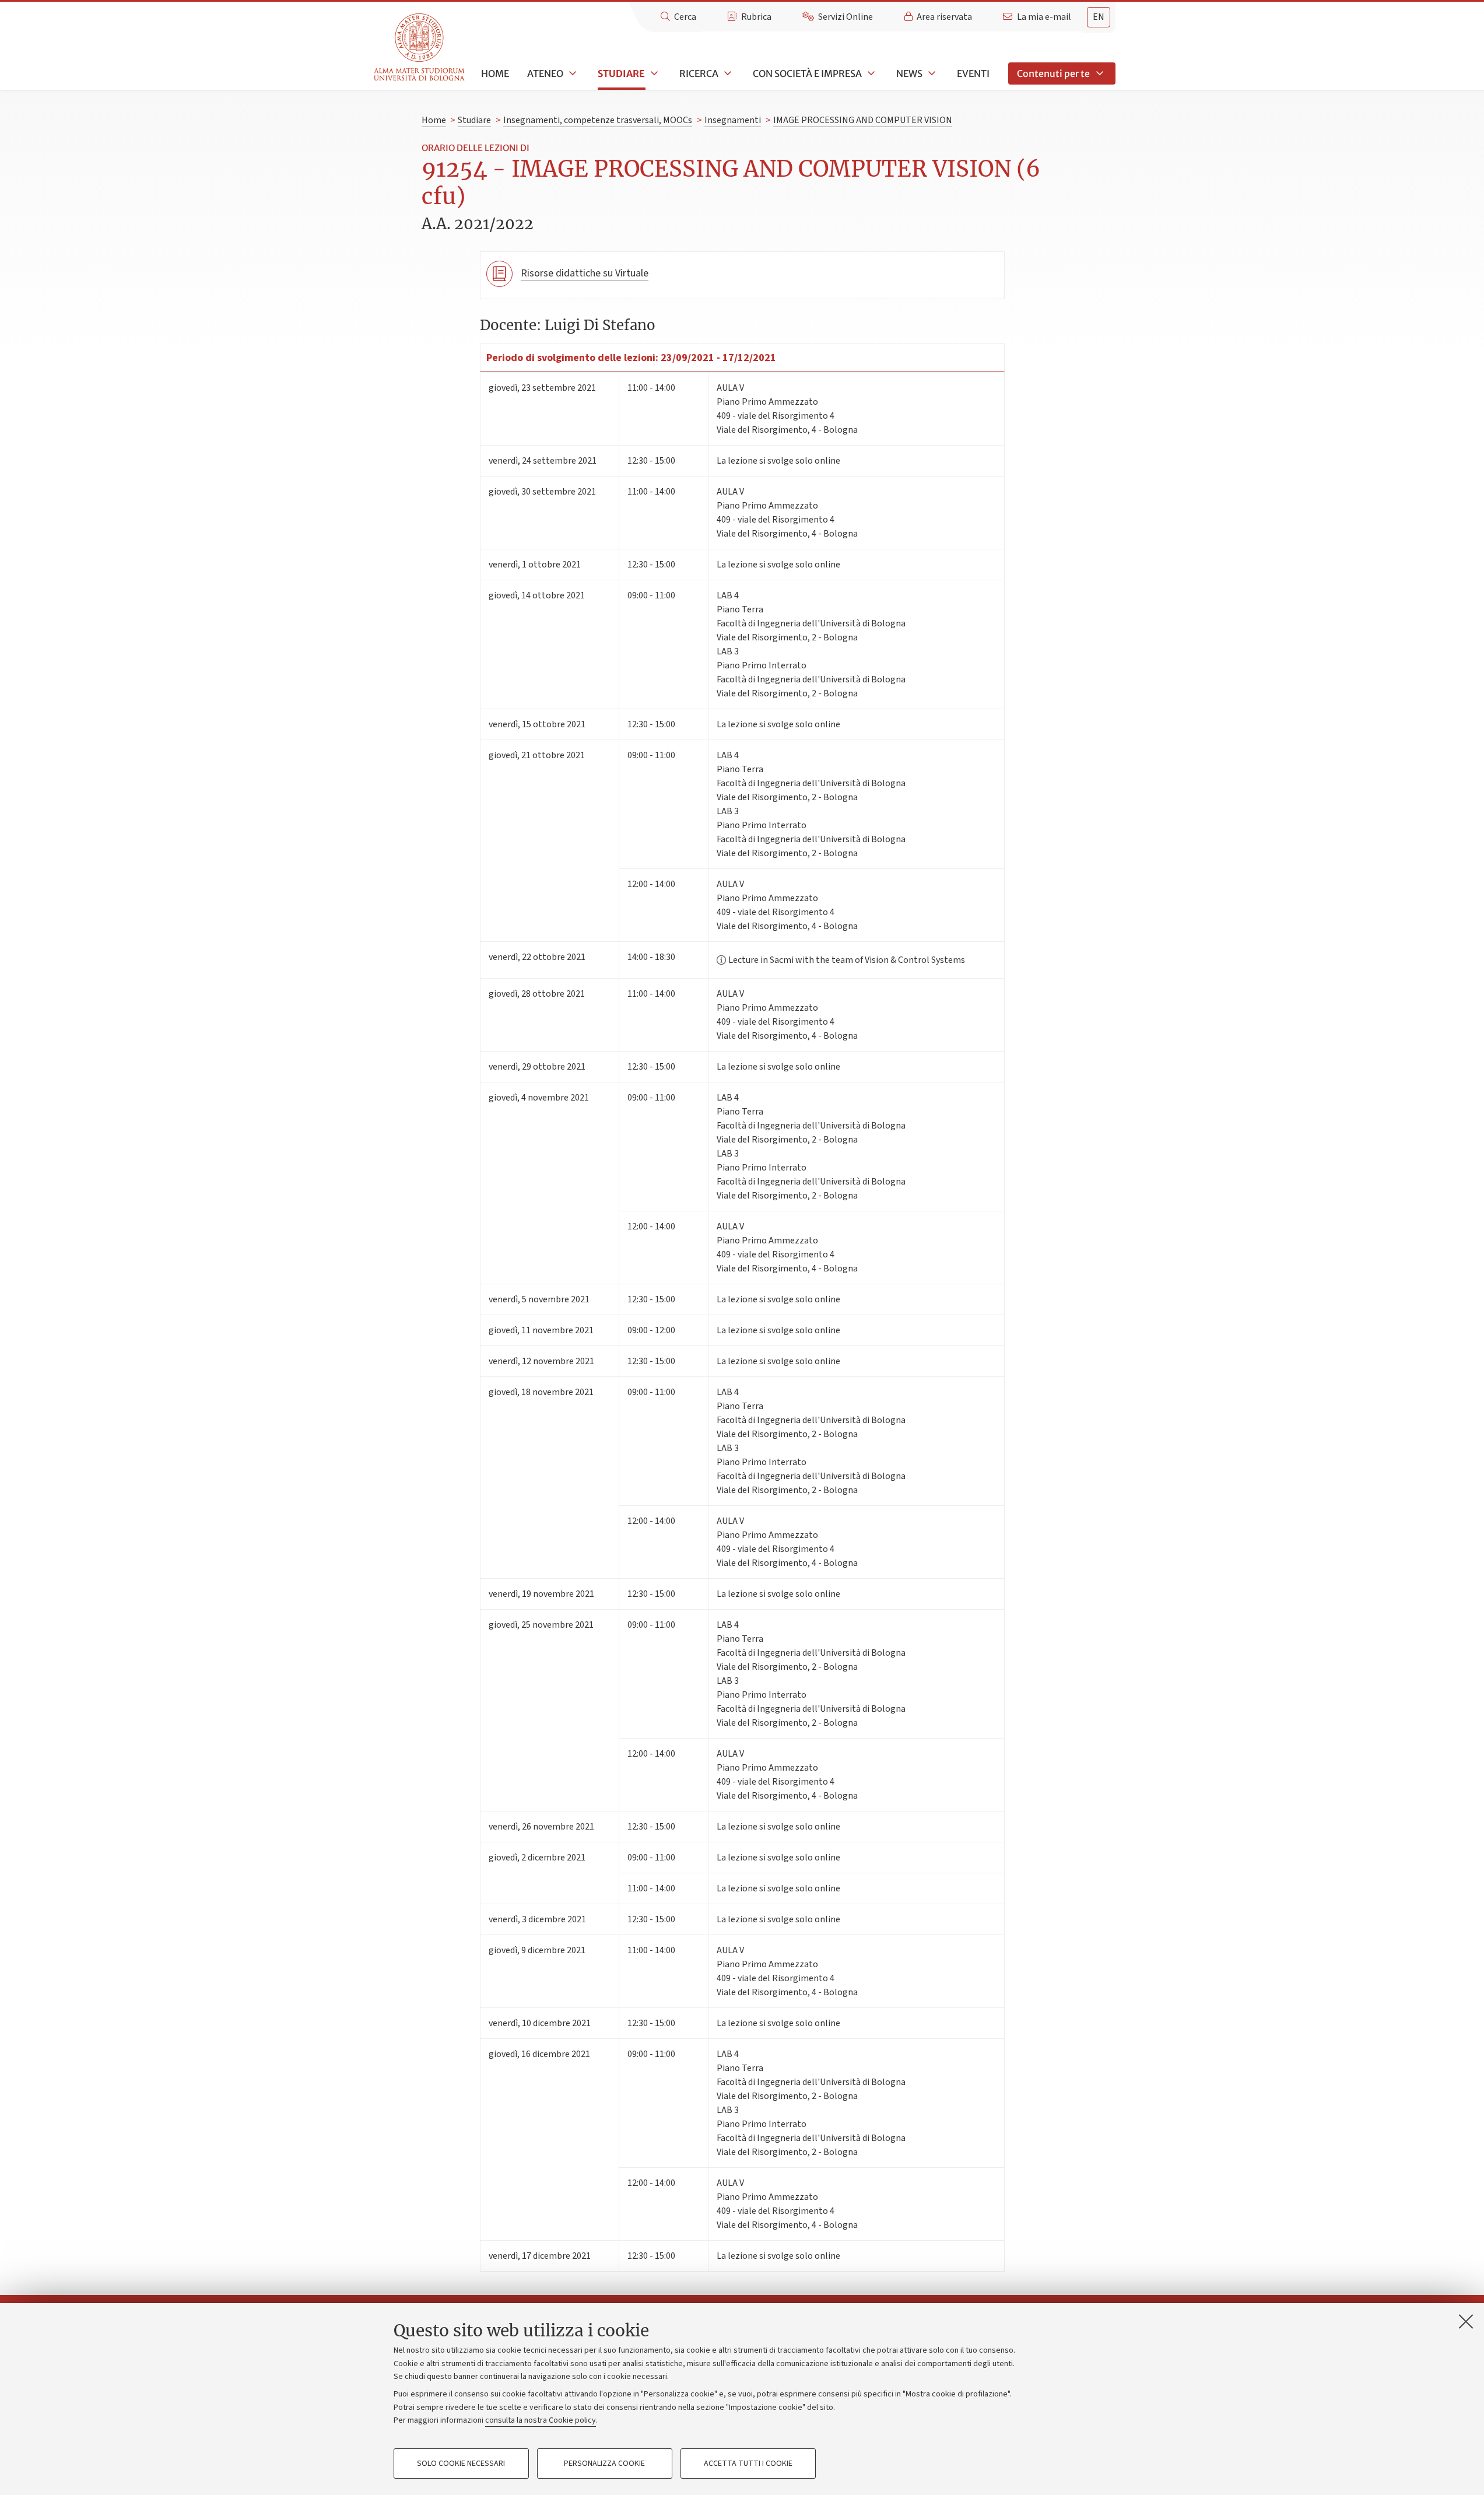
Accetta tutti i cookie (748, 2464)
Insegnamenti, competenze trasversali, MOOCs (598, 120)
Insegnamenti (733, 120)
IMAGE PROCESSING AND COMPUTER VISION (863, 120)
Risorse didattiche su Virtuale (585, 273)
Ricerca (699, 73)
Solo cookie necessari (461, 2464)
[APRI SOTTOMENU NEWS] (931, 73)
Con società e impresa (807, 73)
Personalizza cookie (604, 2464)
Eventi (973, 73)
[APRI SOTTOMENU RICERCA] (727, 73)
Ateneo (545, 73)
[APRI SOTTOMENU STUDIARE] (653, 73)
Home (495, 73)
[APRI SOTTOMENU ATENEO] (571, 73)
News (909, 73)
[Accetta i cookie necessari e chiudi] (1466, 2321)
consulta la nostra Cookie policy (541, 2420)
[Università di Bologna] (420, 48)
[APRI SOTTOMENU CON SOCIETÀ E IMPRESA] (870, 73)
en (1099, 17)
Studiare (621, 73)
